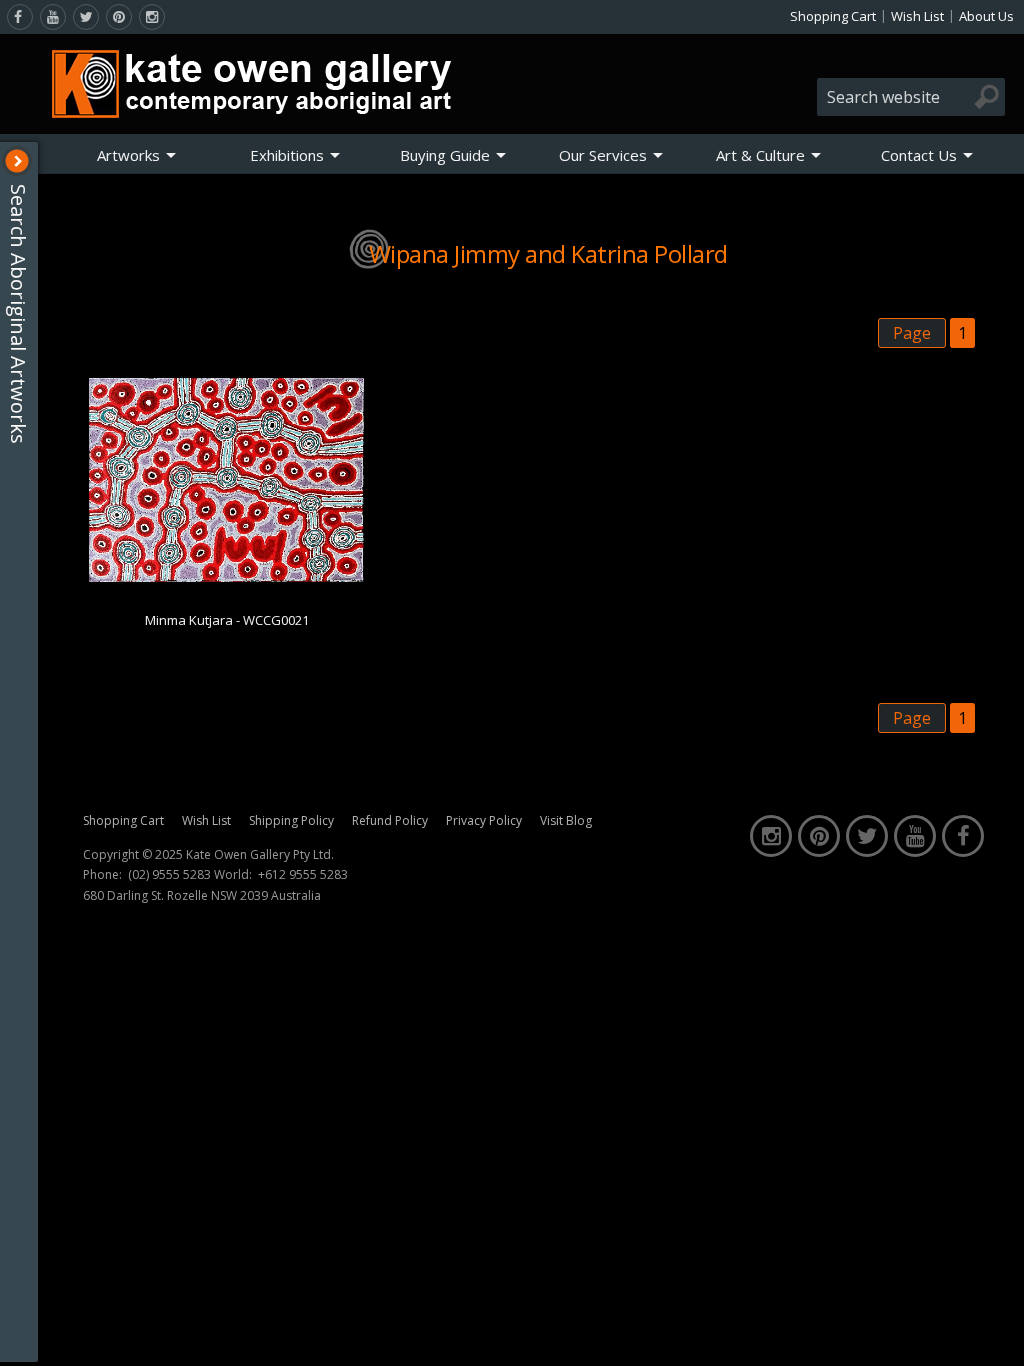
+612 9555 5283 (303, 875)
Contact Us (919, 155)
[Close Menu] (17, 161)
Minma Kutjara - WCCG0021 (227, 620)
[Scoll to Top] (994, 1334)
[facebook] (20, 17)
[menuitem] (137, 155)
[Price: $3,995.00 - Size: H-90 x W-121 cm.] (226, 578)
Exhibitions (287, 155)
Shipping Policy (291, 820)
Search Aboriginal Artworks (18, 314)
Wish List (917, 16)
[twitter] (86, 17)
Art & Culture (760, 155)
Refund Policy (390, 820)
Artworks (128, 155)
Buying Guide (445, 155)
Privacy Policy (484, 820)
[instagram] (152, 17)
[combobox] (911, 97)
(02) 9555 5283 (169, 875)
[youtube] (53, 17)
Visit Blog (566, 820)
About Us (986, 16)
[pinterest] (119, 17)
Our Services (603, 155)
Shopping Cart (833, 16)
